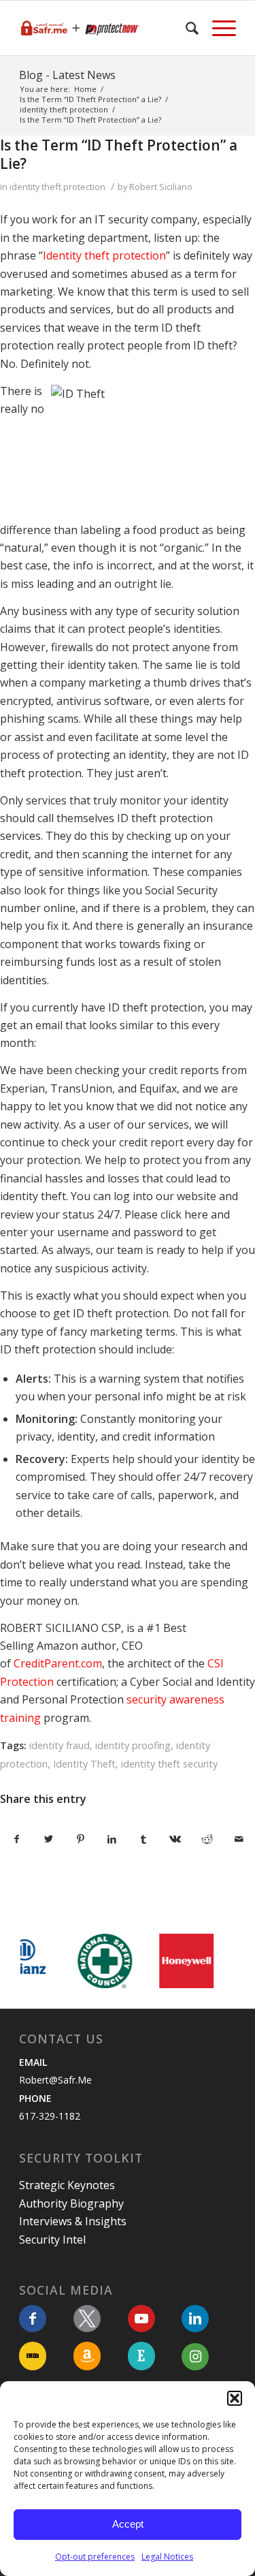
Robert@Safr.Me (55, 2080)
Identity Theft (84, 1764)
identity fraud (60, 1745)
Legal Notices (167, 2557)
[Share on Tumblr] (144, 1839)
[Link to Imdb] (33, 2356)
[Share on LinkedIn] (112, 1839)
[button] (235, 2398)
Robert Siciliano (161, 187)
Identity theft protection (104, 255)
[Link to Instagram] (195, 2357)
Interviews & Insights (73, 2221)
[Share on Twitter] (49, 1839)
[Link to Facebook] (33, 2319)
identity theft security (169, 1764)
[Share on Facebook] (17, 1839)
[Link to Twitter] (87, 2319)
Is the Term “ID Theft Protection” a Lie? (119, 154)
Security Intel (52, 2240)
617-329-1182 (50, 2116)
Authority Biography (71, 2203)
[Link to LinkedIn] (195, 2319)
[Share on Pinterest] (80, 1839)
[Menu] (217, 28)
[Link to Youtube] (141, 2319)
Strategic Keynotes (67, 2185)
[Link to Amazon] (87, 2356)
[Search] (185, 28)
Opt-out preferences (95, 2557)
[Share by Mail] (239, 1839)
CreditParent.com (58, 1663)
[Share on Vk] (175, 1839)
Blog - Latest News (67, 75)
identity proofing (133, 1745)
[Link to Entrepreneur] (141, 2356)
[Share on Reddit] (207, 1839)
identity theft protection (57, 187)
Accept (128, 2524)
